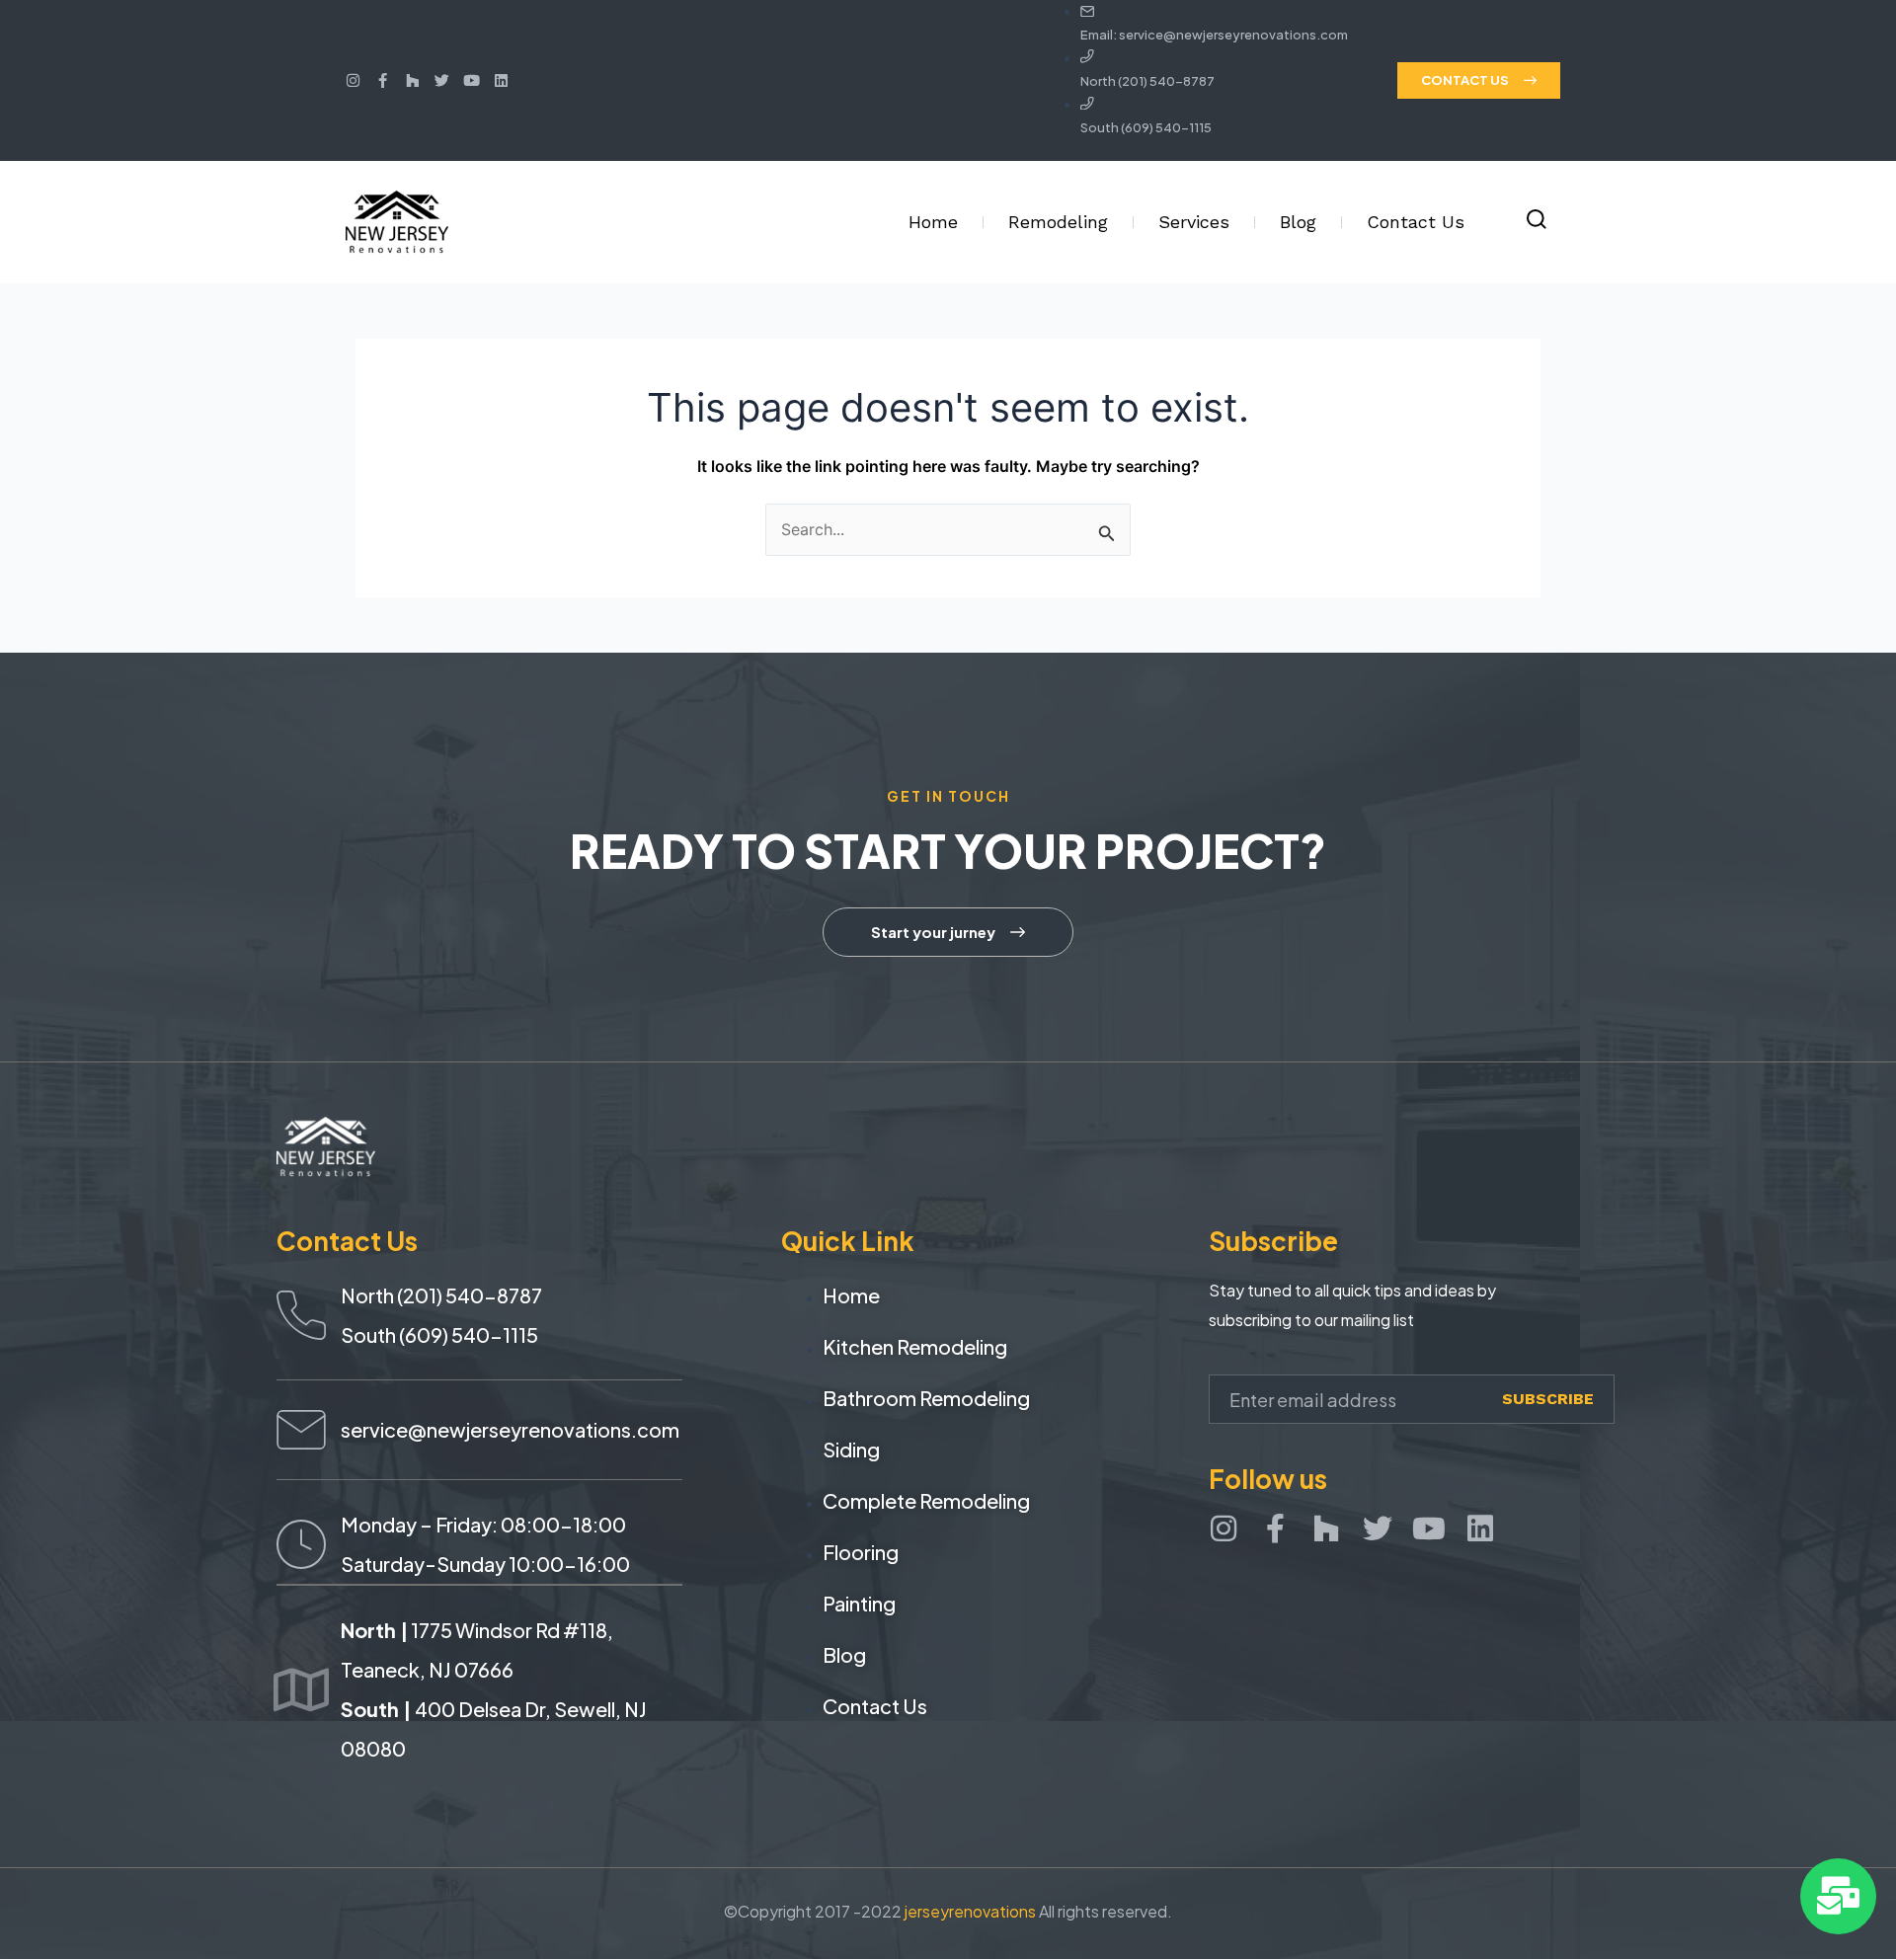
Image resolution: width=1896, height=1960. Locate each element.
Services (1194, 222)
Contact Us (1416, 222)
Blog (1298, 222)
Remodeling (1058, 222)
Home (933, 222)
